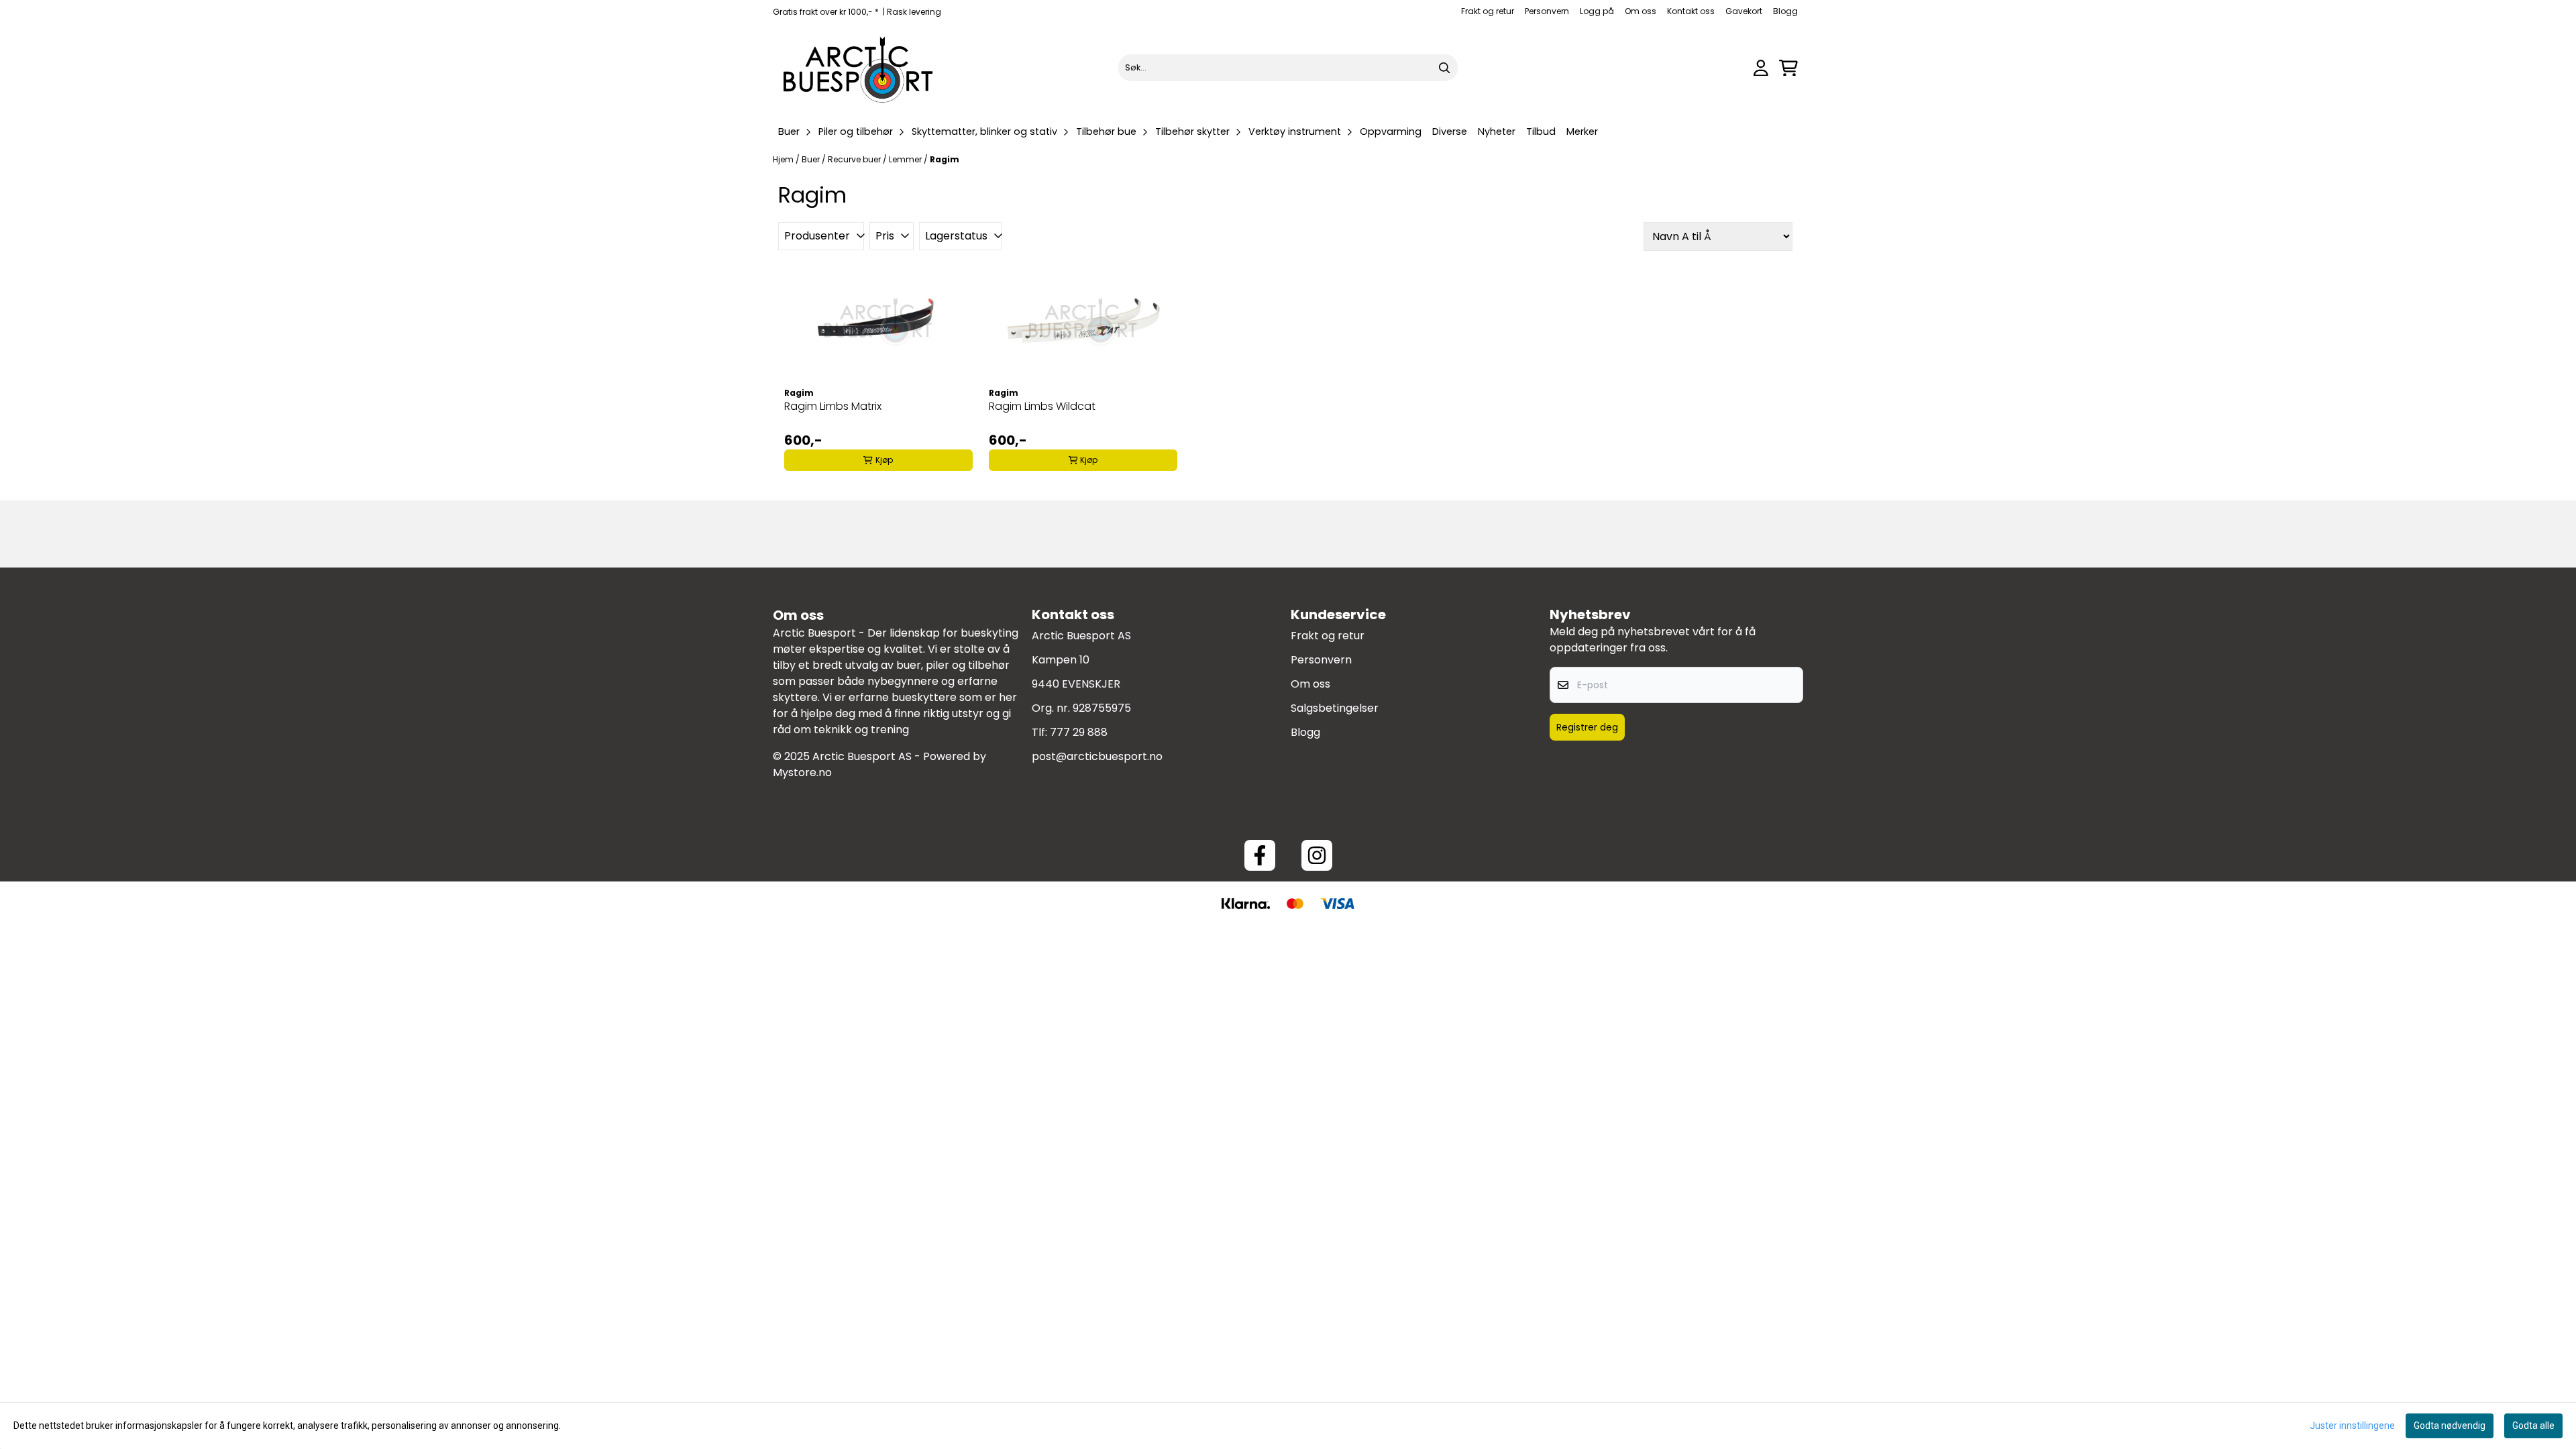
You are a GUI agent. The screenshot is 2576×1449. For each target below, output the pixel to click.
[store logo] (859, 68)
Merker (1582, 131)
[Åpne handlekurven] (1788, 68)
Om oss (1641, 11)
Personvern (1547, 11)
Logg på (1597, 11)
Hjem (784, 159)
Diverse (1450, 131)
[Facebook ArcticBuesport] (1260, 855)
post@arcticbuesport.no (1097, 756)
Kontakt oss (1691, 11)
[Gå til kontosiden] (1761, 68)
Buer (812, 159)
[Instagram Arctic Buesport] (1317, 855)
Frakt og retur (1488, 11)
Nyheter (1497, 131)
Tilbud (1541, 131)
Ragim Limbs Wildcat (1042, 406)
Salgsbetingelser (1335, 708)
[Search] (1444, 68)
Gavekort (1744, 11)
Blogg (1785, 11)
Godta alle (2533, 1426)
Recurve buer (855, 159)
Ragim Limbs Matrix (833, 406)
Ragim (945, 159)
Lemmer (906, 159)
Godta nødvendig (2450, 1426)
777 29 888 (1079, 732)
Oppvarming (1391, 131)
